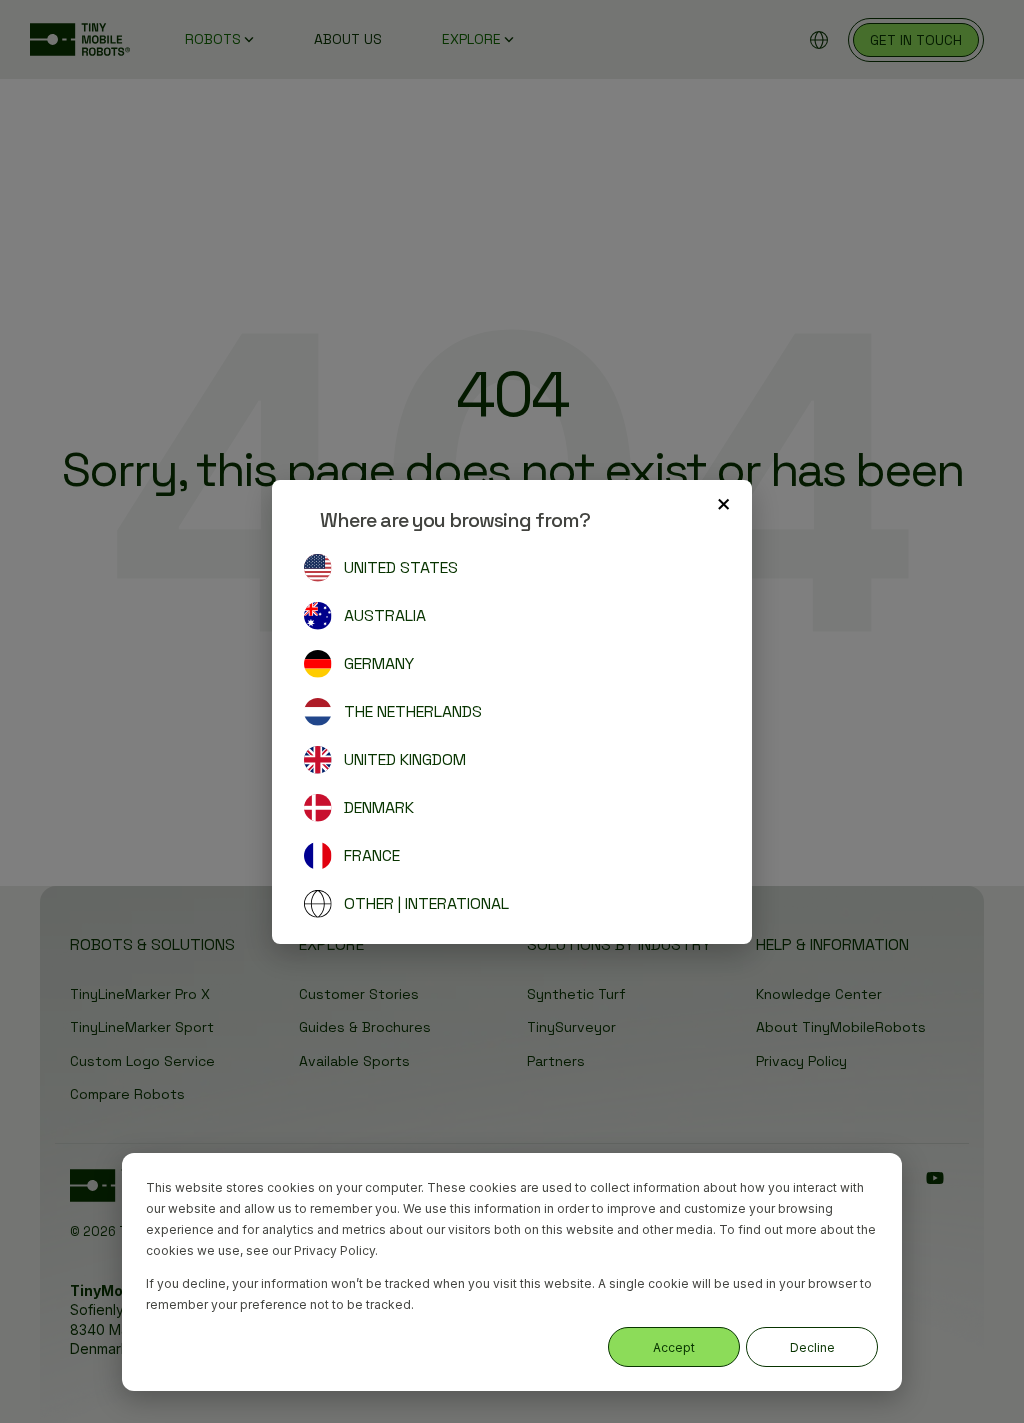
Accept (674, 1347)
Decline (812, 1347)
